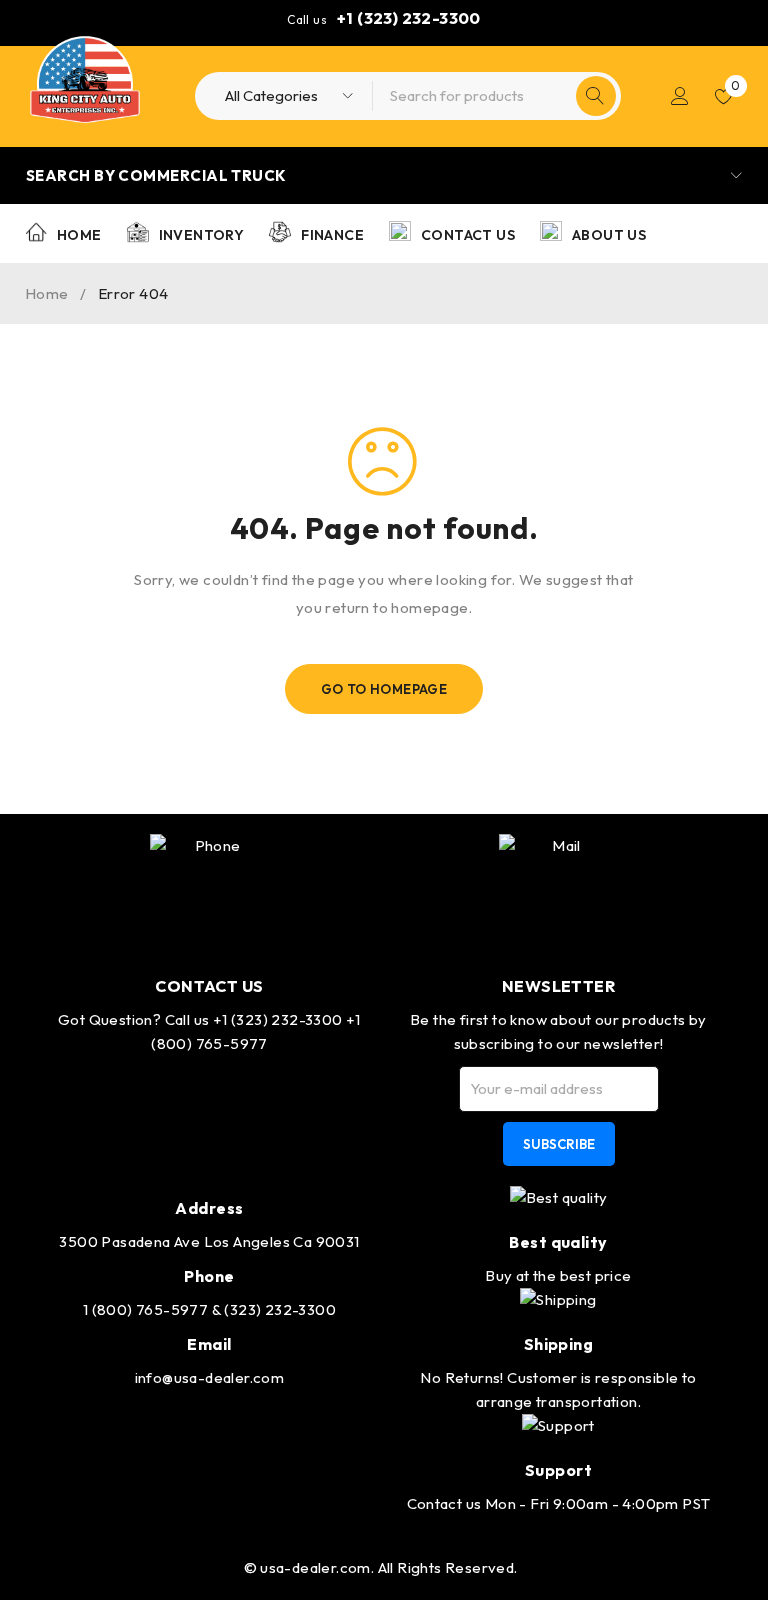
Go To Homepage (384, 689)
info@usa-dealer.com (210, 1377)
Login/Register (680, 96)
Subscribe (559, 1144)
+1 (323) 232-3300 (409, 18)
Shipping (559, 1344)
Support (558, 1470)
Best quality (558, 1242)
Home (47, 293)
